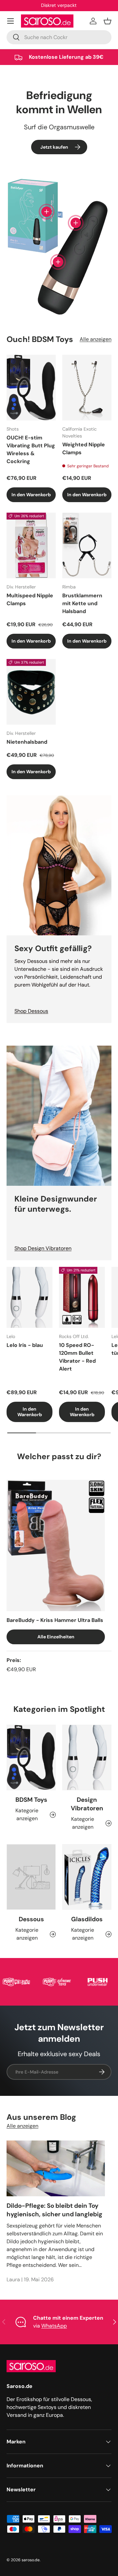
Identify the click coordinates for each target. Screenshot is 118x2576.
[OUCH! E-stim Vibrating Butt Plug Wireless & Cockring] (31, 388)
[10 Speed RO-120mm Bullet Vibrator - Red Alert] (82, 1298)
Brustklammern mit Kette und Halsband (82, 603)
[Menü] (10, 21)
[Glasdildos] (87, 1877)
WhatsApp (54, 2326)
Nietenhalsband (27, 742)
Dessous (31, 1919)
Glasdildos (87, 1919)
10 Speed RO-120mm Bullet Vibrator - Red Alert (77, 1357)
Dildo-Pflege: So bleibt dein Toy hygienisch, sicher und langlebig (54, 2210)
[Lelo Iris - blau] (29, 1298)
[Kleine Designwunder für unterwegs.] (59, 1116)
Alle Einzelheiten (56, 1637)
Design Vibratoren (87, 1804)
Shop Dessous (31, 1011)
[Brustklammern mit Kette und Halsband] (87, 545)
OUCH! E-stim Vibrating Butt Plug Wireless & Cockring (31, 449)
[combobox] (59, 37)
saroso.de (31, 2560)
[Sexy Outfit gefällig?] (59, 865)
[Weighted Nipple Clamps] (87, 388)
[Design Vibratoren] (87, 1757)
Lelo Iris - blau (25, 1345)
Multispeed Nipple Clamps (30, 599)
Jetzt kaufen (54, 147)
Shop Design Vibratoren (43, 1248)
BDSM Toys (31, 1800)
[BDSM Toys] (31, 1757)
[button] (108, 21)
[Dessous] (31, 1877)
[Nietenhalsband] (31, 692)
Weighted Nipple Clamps (84, 448)
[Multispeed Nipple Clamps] (31, 545)
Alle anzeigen (96, 339)
